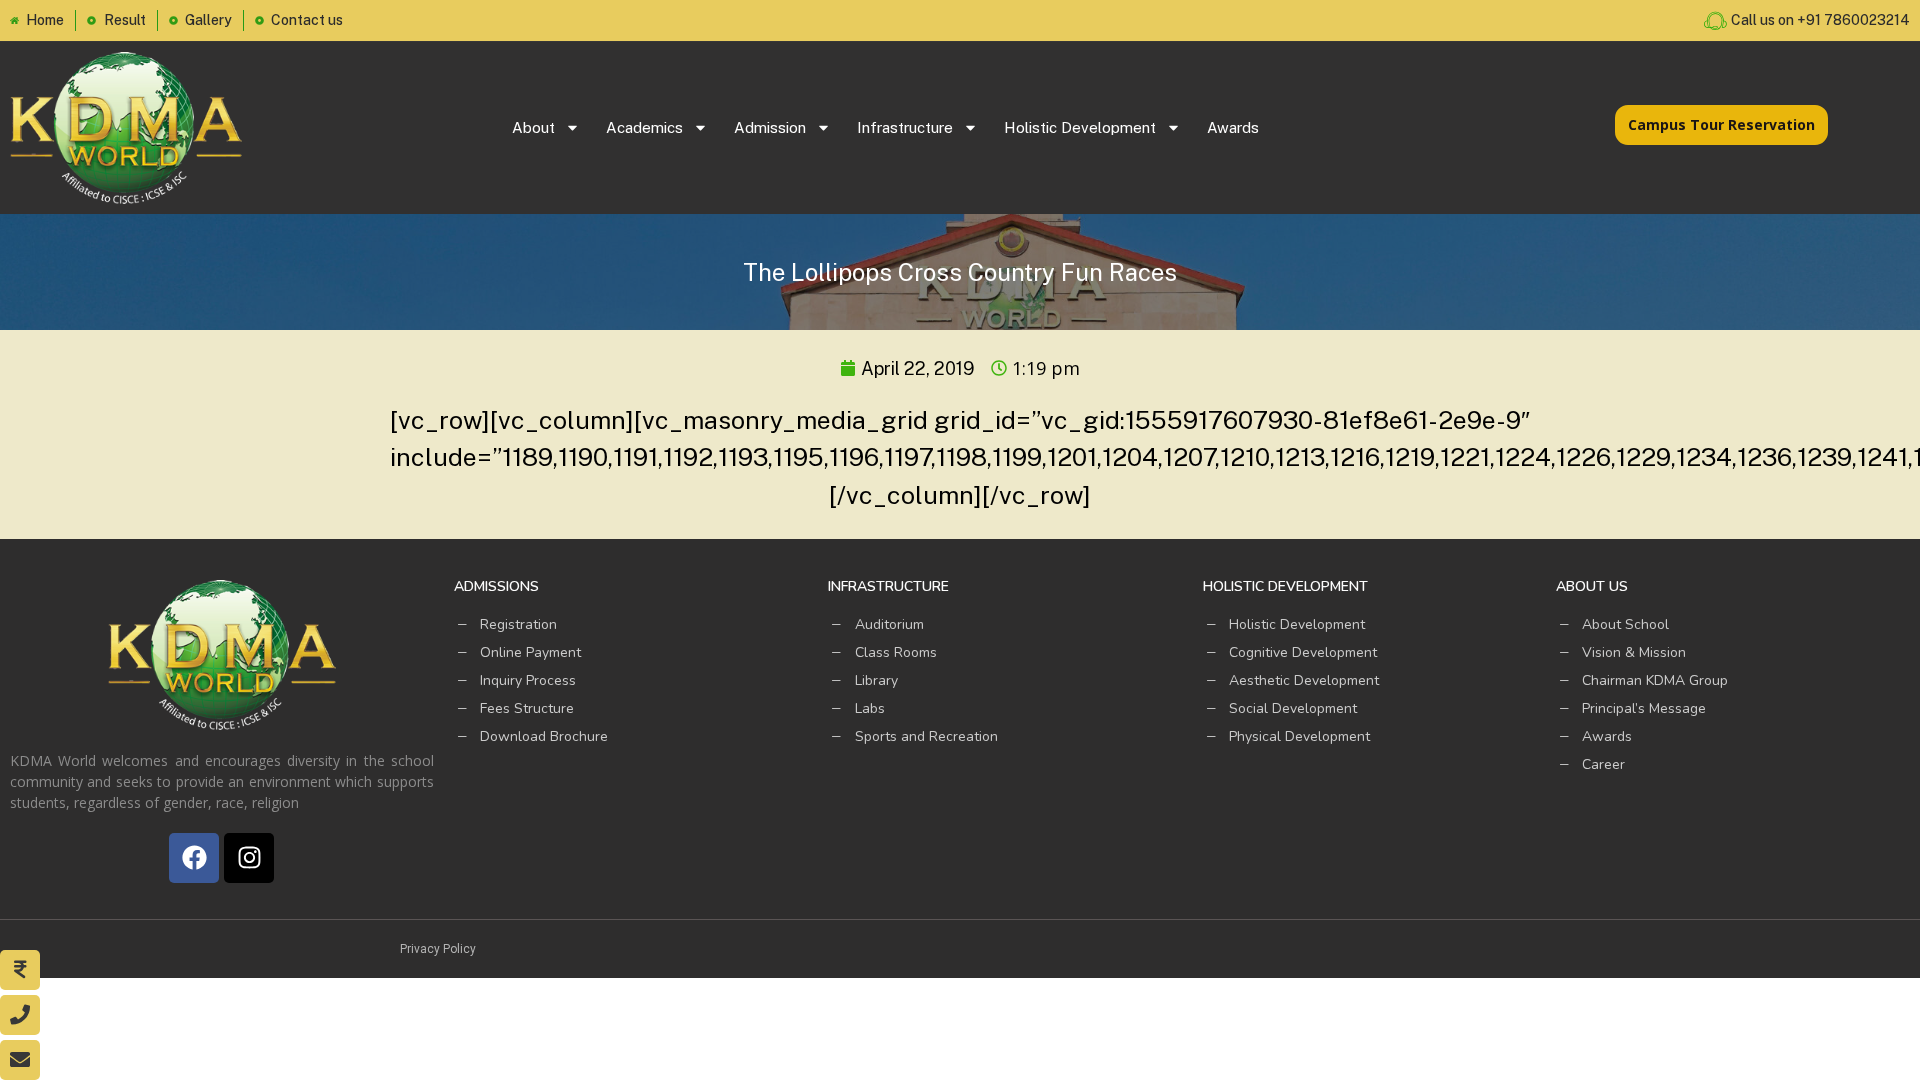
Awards (1233, 127)
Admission (770, 127)
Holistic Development (1080, 127)
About (533, 127)
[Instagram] (249, 858)
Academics (644, 127)
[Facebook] (194, 858)
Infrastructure (905, 127)
